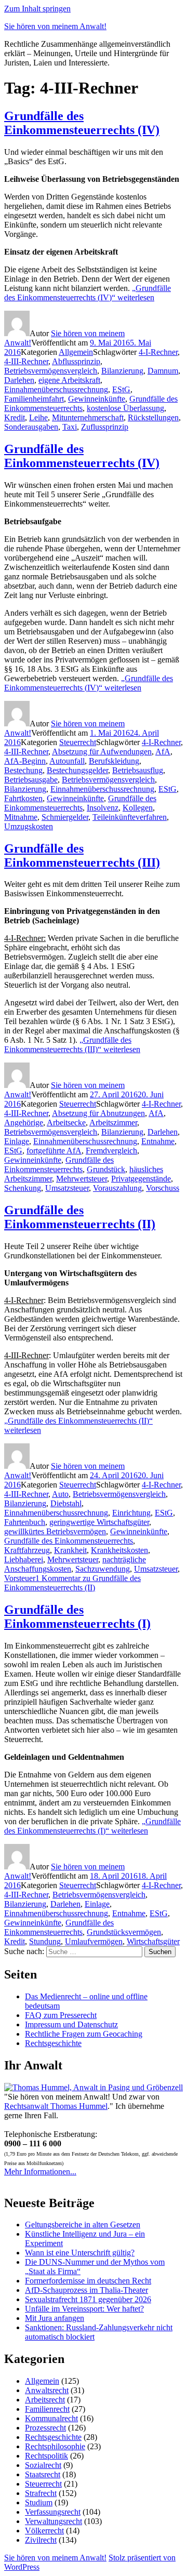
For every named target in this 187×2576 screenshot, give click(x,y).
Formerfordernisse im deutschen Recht (88, 2281)
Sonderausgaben (31, 427)
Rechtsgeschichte (53, 2043)
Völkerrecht (44, 2531)
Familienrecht (47, 2409)
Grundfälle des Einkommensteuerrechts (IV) (82, 123)
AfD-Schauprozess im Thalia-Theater (86, 2290)
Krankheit (70, 1550)
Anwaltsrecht (47, 2390)
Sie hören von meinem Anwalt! (55, 26)
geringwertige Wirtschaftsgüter (99, 1522)
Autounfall (67, 761)
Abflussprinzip (76, 361)
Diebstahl (66, 1503)
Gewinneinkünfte (97, 399)
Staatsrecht (43, 2474)
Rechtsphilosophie (55, 2446)
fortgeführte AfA (54, 1151)
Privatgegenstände (141, 1179)
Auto (60, 1494)
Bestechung (23, 770)
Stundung (45, 1941)
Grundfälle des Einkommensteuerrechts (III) (82, 855)
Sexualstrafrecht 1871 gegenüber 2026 (88, 2299)
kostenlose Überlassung (125, 408)
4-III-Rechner (26, 361)
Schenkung (23, 1188)
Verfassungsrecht (53, 2512)
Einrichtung (131, 1513)
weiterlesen (88, 293)
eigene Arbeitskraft (69, 380)
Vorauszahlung (117, 1188)
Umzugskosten (29, 826)
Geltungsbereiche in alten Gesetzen (83, 2225)
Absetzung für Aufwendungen (102, 752)
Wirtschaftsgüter (153, 1941)
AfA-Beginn (25, 761)
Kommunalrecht (51, 2418)
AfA (163, 752)
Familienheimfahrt (34, 399)
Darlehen (19, 380)
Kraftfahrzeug (27, 1550)
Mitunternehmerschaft (88, 417)
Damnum (163, 371)
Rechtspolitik (46, 2456)
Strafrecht (41, 2493)
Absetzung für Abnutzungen (98, 1113)
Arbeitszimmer (113, 1123)
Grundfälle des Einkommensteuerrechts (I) (77, 1617)
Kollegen (138, 808)
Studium (39, 2502)
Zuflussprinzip (105, 427)
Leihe (38, 417)
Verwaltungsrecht (54, 2521)
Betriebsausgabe (31, 780)
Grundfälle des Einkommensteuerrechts (80, 803)
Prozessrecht (45, 2428)
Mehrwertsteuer (82, 1179)
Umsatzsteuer (67, 1188)
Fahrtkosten (23, 798)
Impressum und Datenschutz (71, 2024)
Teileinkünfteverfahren (130, 817)
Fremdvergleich (111, 1151)
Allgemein (76, 352)
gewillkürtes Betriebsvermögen (55, 1531)
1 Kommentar (72, 1583)
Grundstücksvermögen (124, 1932)
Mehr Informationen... (40, 2172)
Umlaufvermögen (94, 1941)
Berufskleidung (114, 761)
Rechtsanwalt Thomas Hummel (56, 2106)
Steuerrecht (78, 742)
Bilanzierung (122, 371)
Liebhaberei (24, 1559)
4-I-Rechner (158, 352)
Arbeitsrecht (45, 2400)
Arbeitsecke (66, 1123)
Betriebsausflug (138, 770)
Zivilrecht (41, 2540)
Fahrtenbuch (25, 1522)
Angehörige (24, 1123)
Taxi (70, 427)
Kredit (15, 417)
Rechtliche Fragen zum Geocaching (84, 2034)
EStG (121, 389)
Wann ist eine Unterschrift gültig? (80, 2253)
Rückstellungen (153, 417)
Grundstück (106, 1169)
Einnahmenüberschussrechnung (56, 389)
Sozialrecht (43, 2465)
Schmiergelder (65, 817)
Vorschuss (163, 1188)
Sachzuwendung (103, 1569)
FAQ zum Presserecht (61, 2015)
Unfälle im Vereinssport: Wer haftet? (84, 2309)
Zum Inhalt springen (37, 9)
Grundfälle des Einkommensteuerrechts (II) (80, 1217)
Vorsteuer (20, 1578)
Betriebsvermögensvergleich (51, 371)
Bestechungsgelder (77, 770)
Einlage (17, 1141)
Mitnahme (21, 817)
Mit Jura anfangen (55, 2318)
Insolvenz (103, 808)
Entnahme (158, 1141)
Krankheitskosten (119, 1550)
